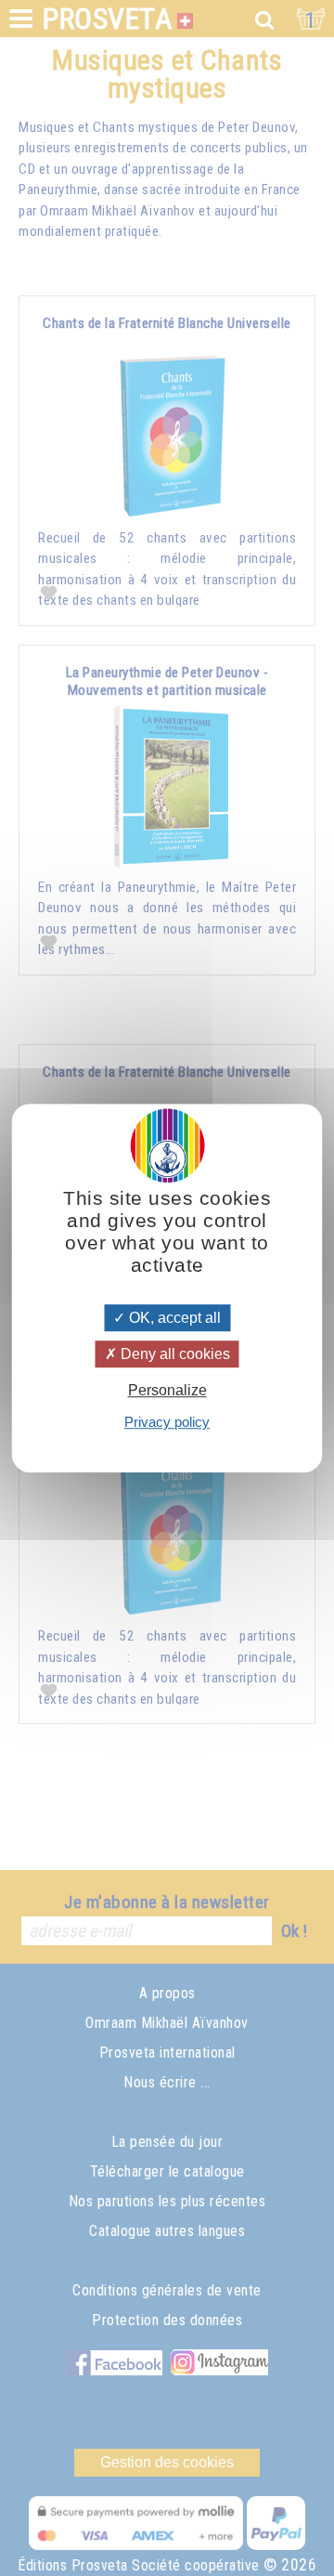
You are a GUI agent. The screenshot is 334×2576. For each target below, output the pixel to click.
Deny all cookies (173, 1354)
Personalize (167, 1390)
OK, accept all (173, 1318)
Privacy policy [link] (167, 1422)
